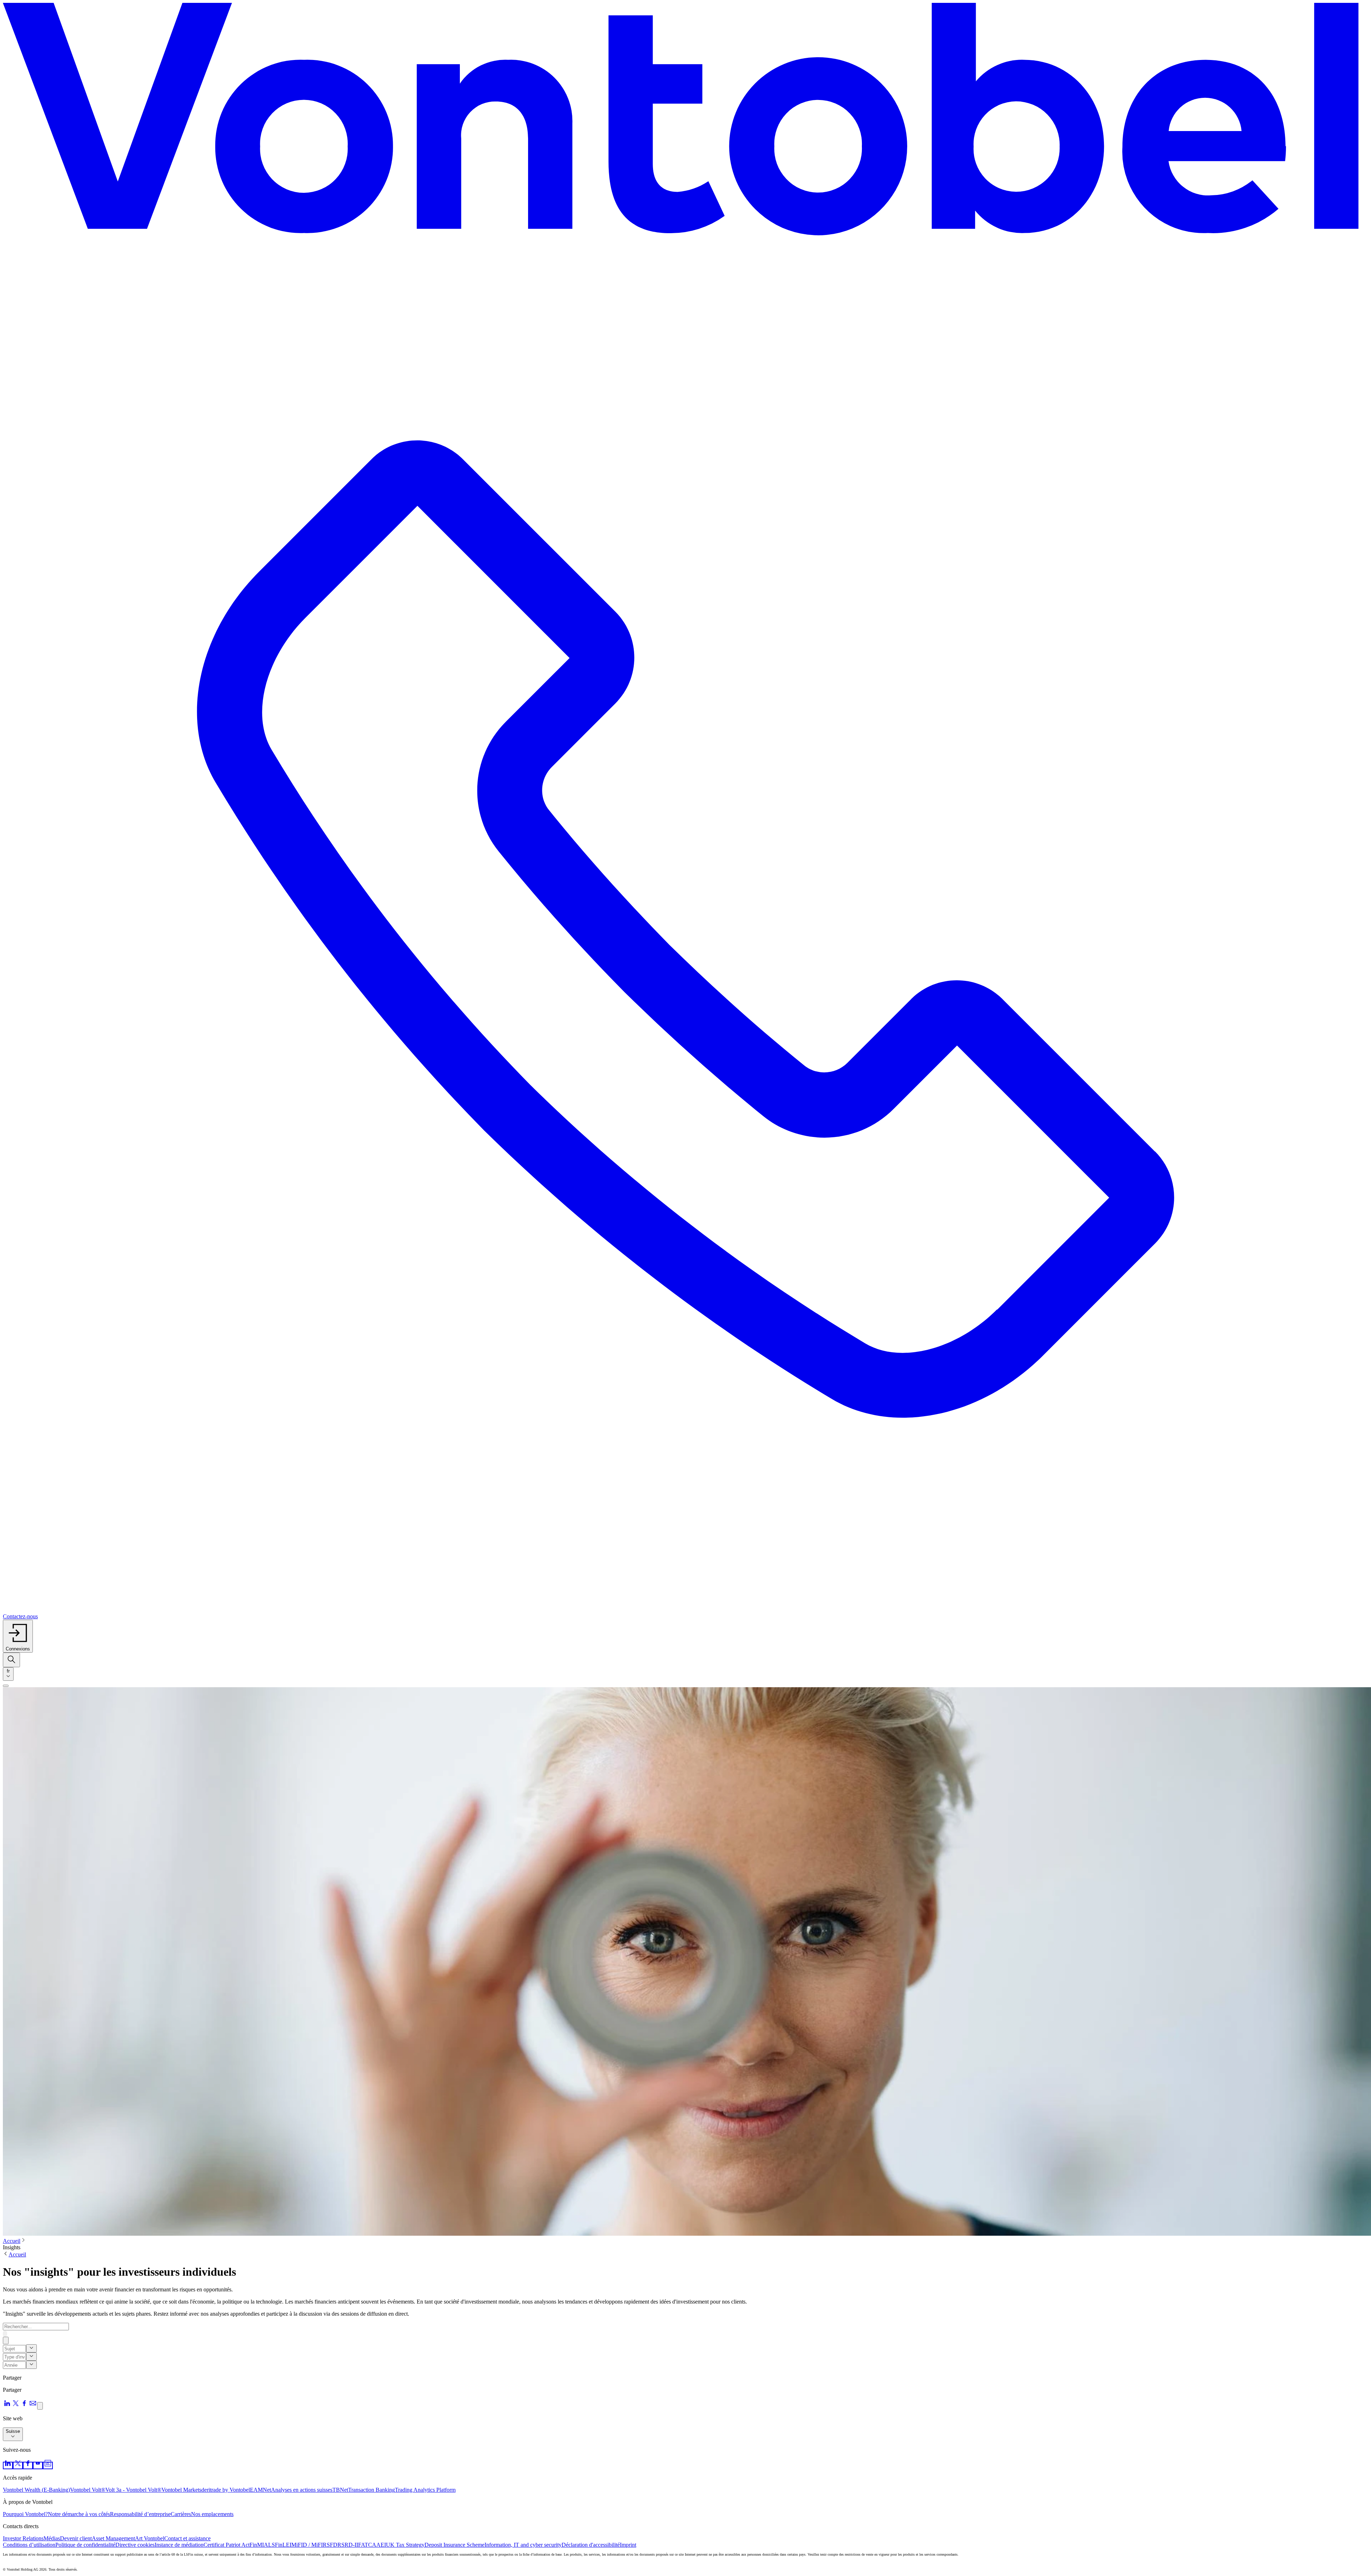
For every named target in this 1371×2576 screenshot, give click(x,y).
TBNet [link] (340, 2490)
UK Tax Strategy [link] (405, 2545)
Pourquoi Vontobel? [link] (25, 2514)
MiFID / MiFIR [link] (309, 2545)
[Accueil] (685, 125)
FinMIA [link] (259, 2545)
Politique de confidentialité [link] (85, 2545)
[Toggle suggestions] (31, 2348)
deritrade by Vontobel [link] (226, 2490)
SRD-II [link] (350, 2545)
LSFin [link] (275, 2545)
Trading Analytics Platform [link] (425, 2490)
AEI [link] (381, 2545)
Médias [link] (52, 2538)
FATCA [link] (367, 2545)
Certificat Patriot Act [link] (227, 2545)
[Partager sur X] (16, 2405)
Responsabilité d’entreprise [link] (140, 2514)
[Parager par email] (33, 2405)
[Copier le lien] (40, 2406)
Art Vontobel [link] (150, 2538)
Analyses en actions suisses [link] (302, 2490)
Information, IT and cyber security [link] (523, 2545)
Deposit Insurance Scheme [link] (455, 2545)
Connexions (18, 1649)
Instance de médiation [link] (179, 2545)
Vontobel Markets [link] (181, 2490)
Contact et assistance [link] (187, 2538)
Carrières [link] (181, 2514)
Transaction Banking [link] (371, 2490)
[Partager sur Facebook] (24, 2405)
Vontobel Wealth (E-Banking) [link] (36, 2490)
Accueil (12, 2241)
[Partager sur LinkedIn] (7, 2405)
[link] (8, 2465)
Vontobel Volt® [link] (88, 2490)
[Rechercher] (5, 2334)
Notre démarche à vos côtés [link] (79, 2514)
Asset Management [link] (113, 2538)
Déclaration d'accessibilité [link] (591, 2545)
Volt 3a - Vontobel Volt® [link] (133, 2490)
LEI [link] (287, 2545)
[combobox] (8, 1674)
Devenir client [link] (76, 2538)
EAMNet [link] (260, 2490)
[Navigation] (6, 1686)
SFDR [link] (334, 2545)
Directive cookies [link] (135, 2545)
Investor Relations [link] (23, 2538)
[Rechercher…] (11, 1660)
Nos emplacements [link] (212, 2514)
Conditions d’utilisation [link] (29, 2545)
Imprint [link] (628, 2545)
